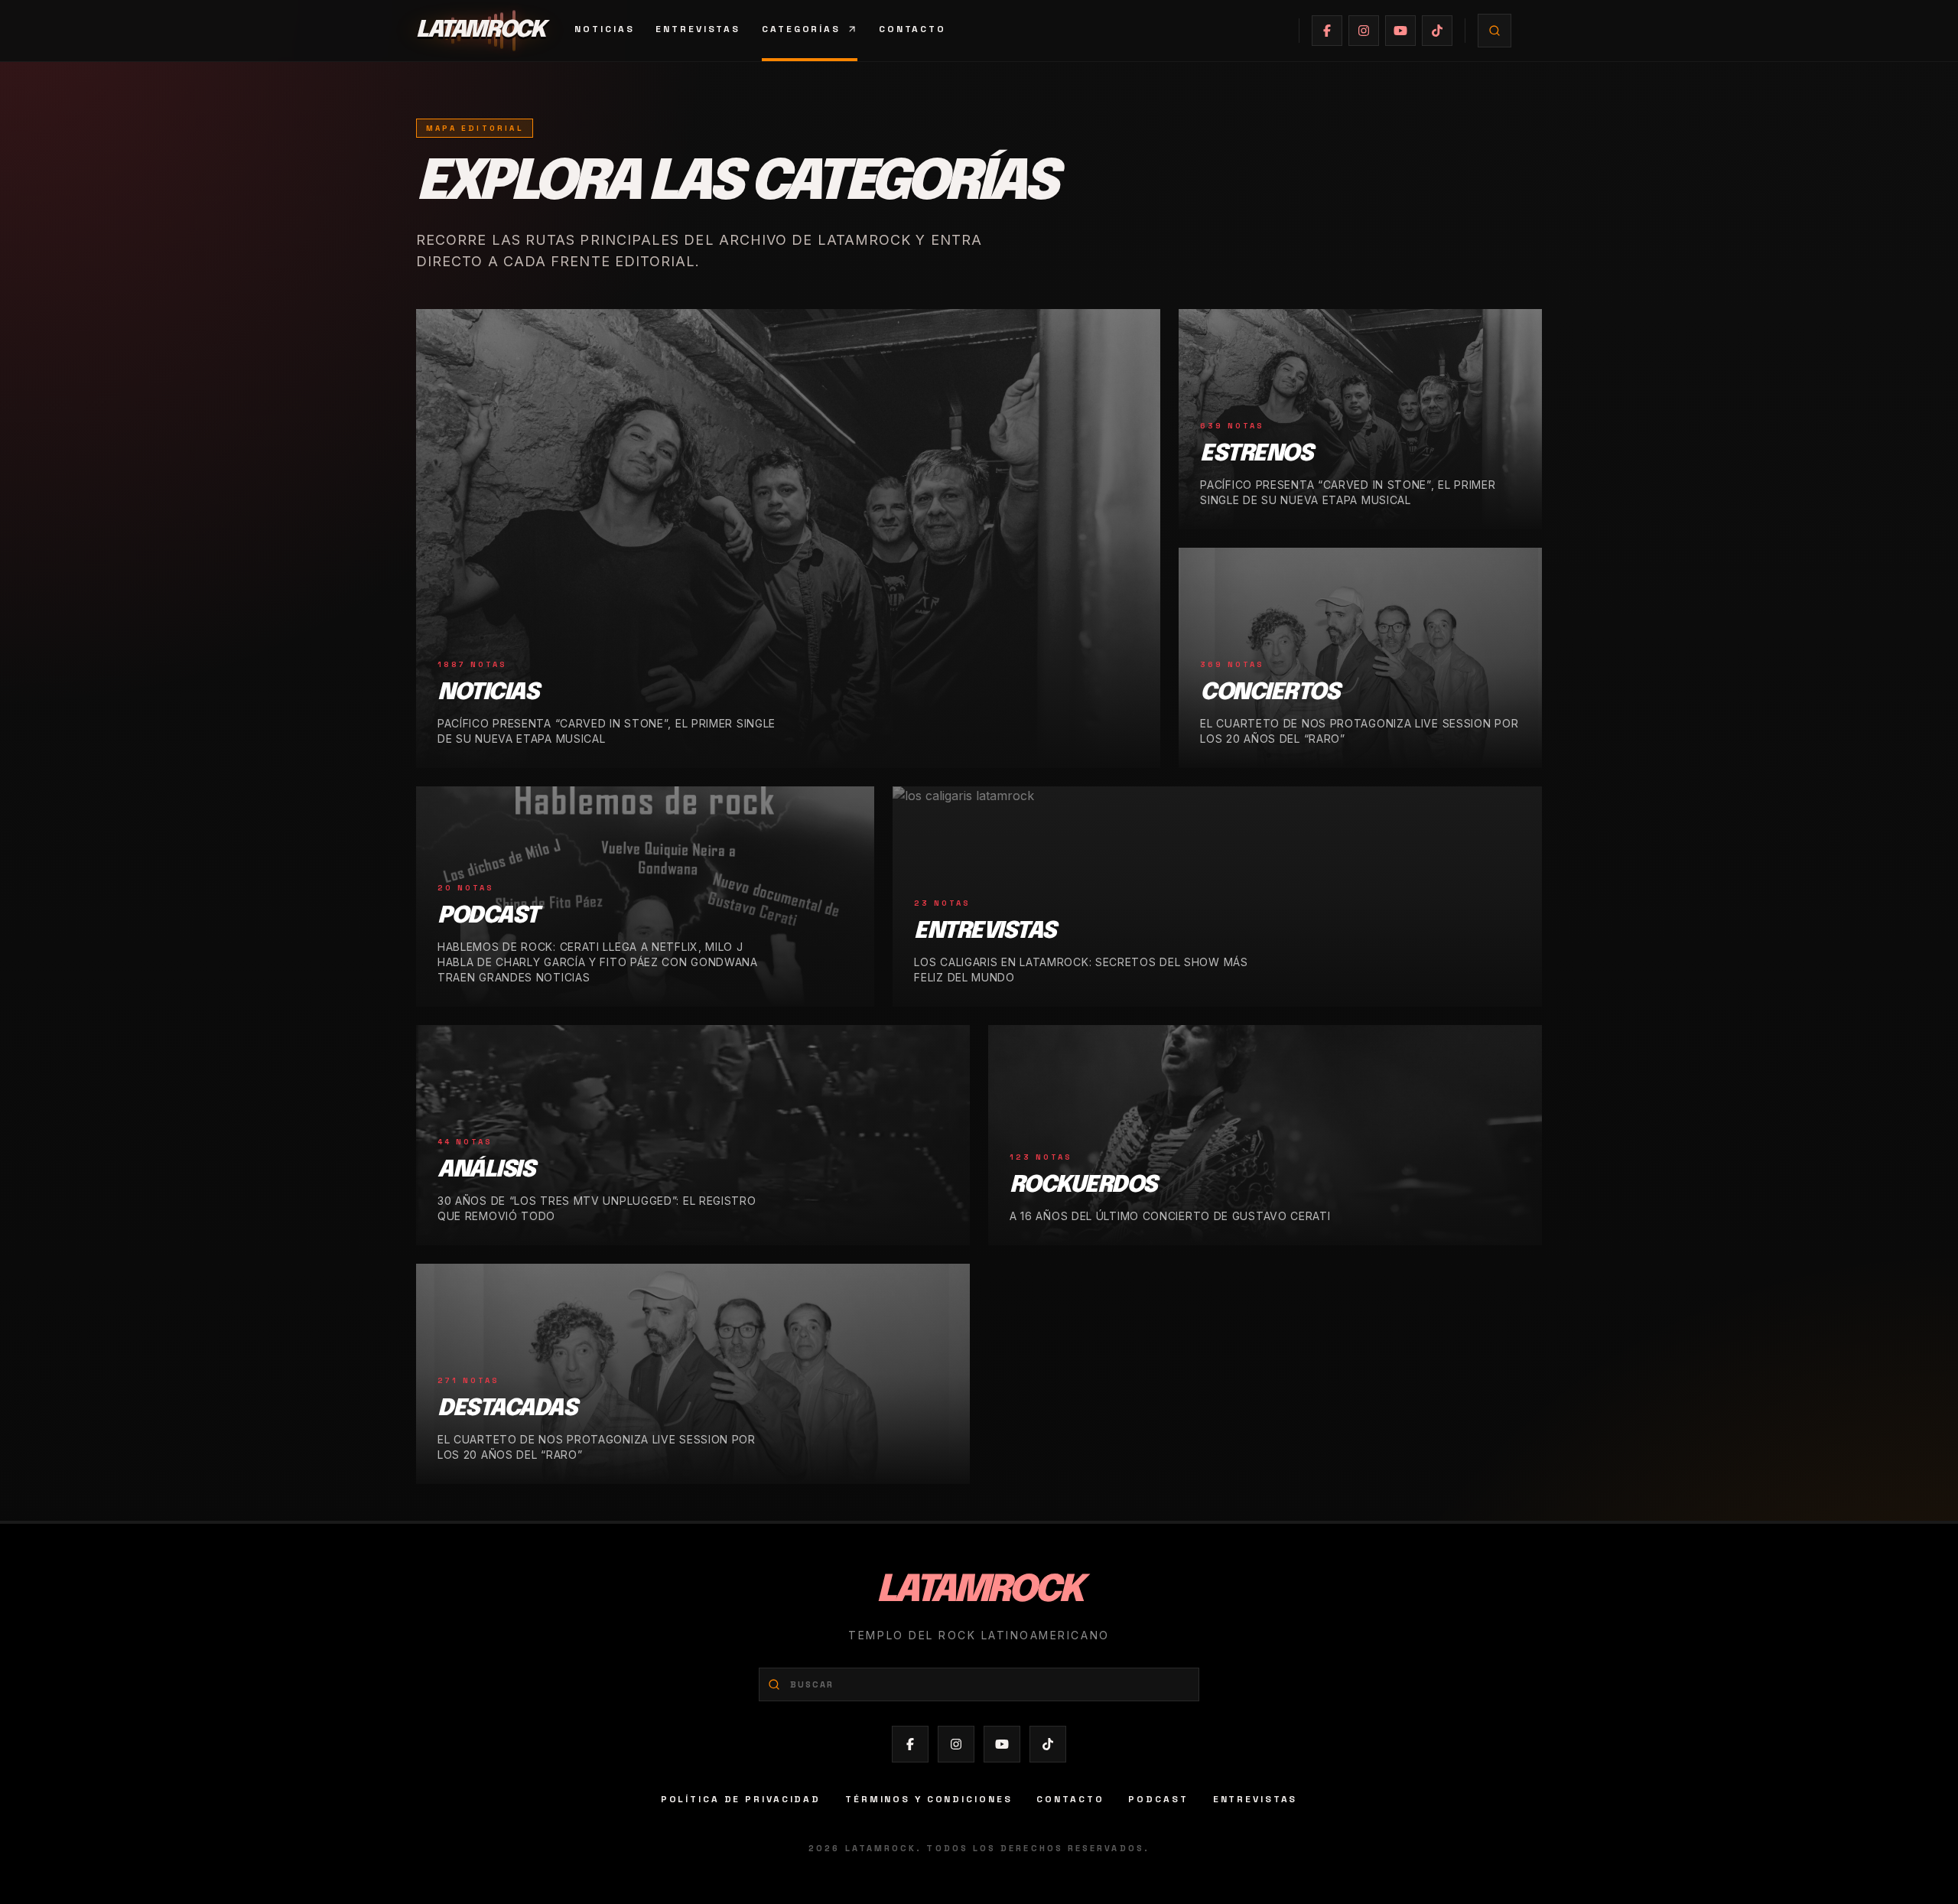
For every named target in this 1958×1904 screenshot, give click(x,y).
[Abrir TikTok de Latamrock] (1437, 31)
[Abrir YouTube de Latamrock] (1400, 31)
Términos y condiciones (929, 1799)
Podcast (1158, 1799)
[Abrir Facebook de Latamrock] (1327, 31)
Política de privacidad (741, 1799)
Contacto (912, 29)
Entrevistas (698, 29)
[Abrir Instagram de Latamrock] (1364, 31)
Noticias (604, 29)
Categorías (801, 29)
